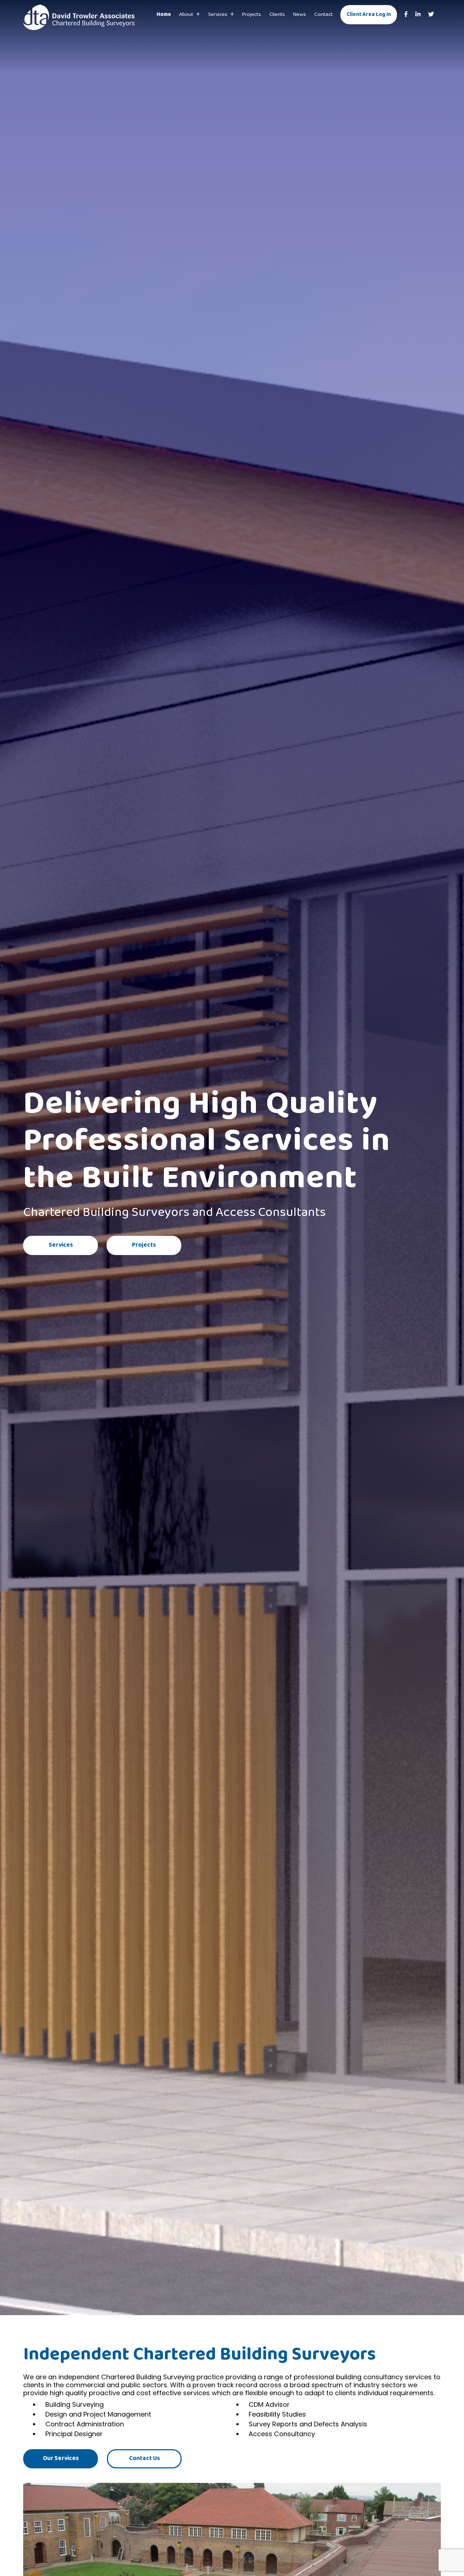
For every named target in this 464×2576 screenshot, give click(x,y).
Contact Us (144, 2458)
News (299, 14)
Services (218, 14)
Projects (251, 14)
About (186, 14)
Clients (277, 14)
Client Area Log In (369, 14)
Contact (324, 14)
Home (164, 14)
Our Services (61, 2458)
